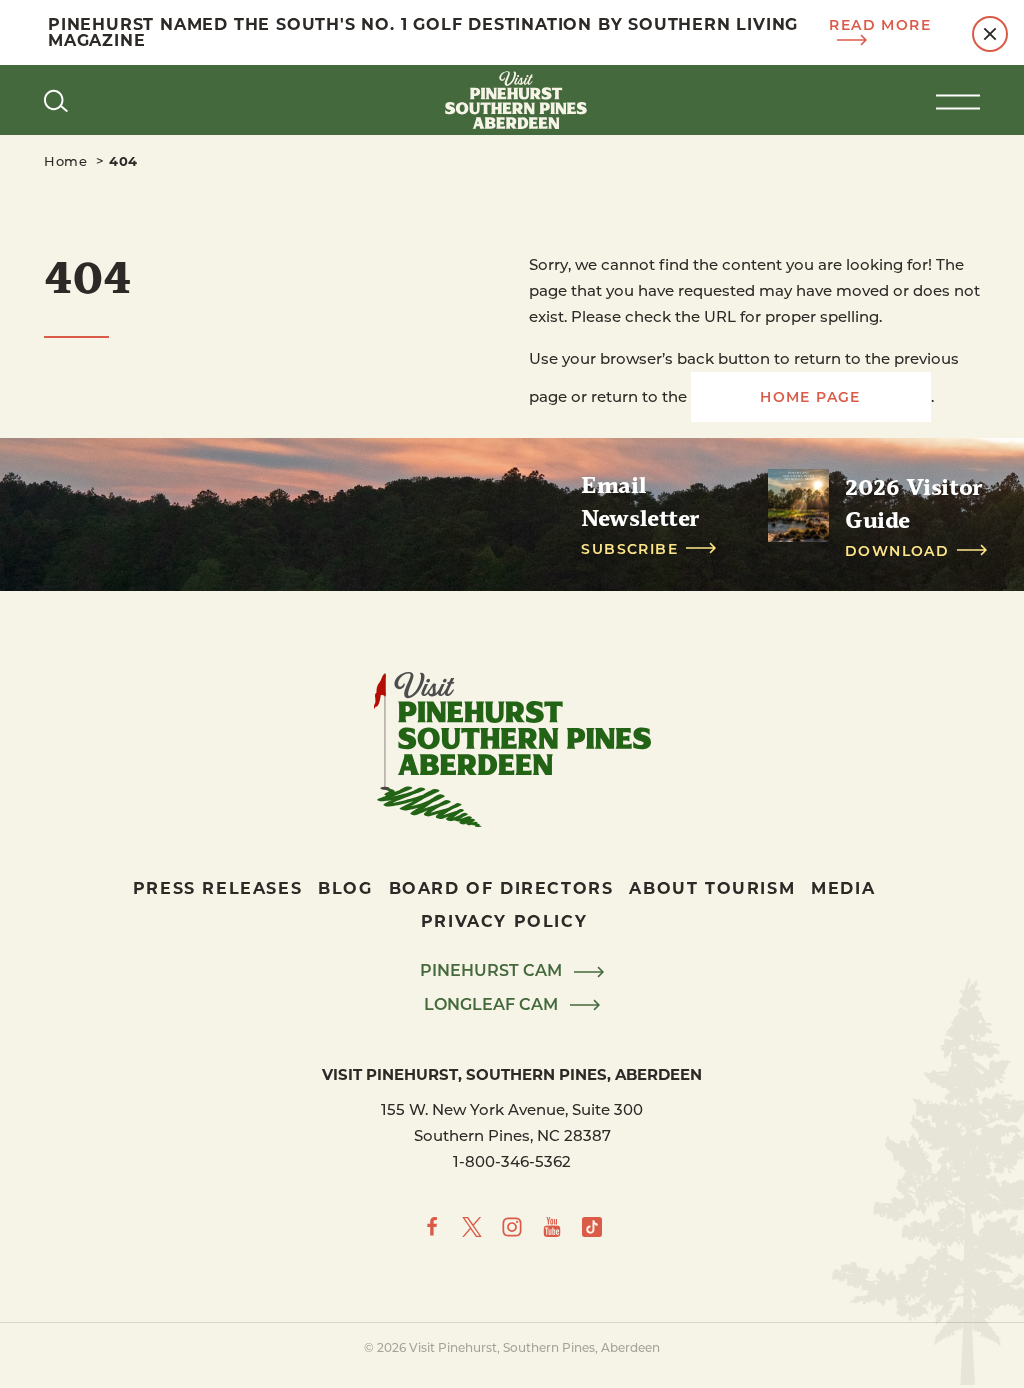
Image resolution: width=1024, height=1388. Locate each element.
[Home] (512, 100)
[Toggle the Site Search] (56, 100)
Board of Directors (501, 887)
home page (810, 396)
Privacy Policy (504, 920)
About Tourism (712, 887)
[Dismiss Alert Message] (990, 34)
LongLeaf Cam (493, 1005)
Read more (880, 25)
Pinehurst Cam (493, 971)
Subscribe (629, 549)
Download (897, 551)
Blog (345, 887)
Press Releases (217, 887)
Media (843, 887)
